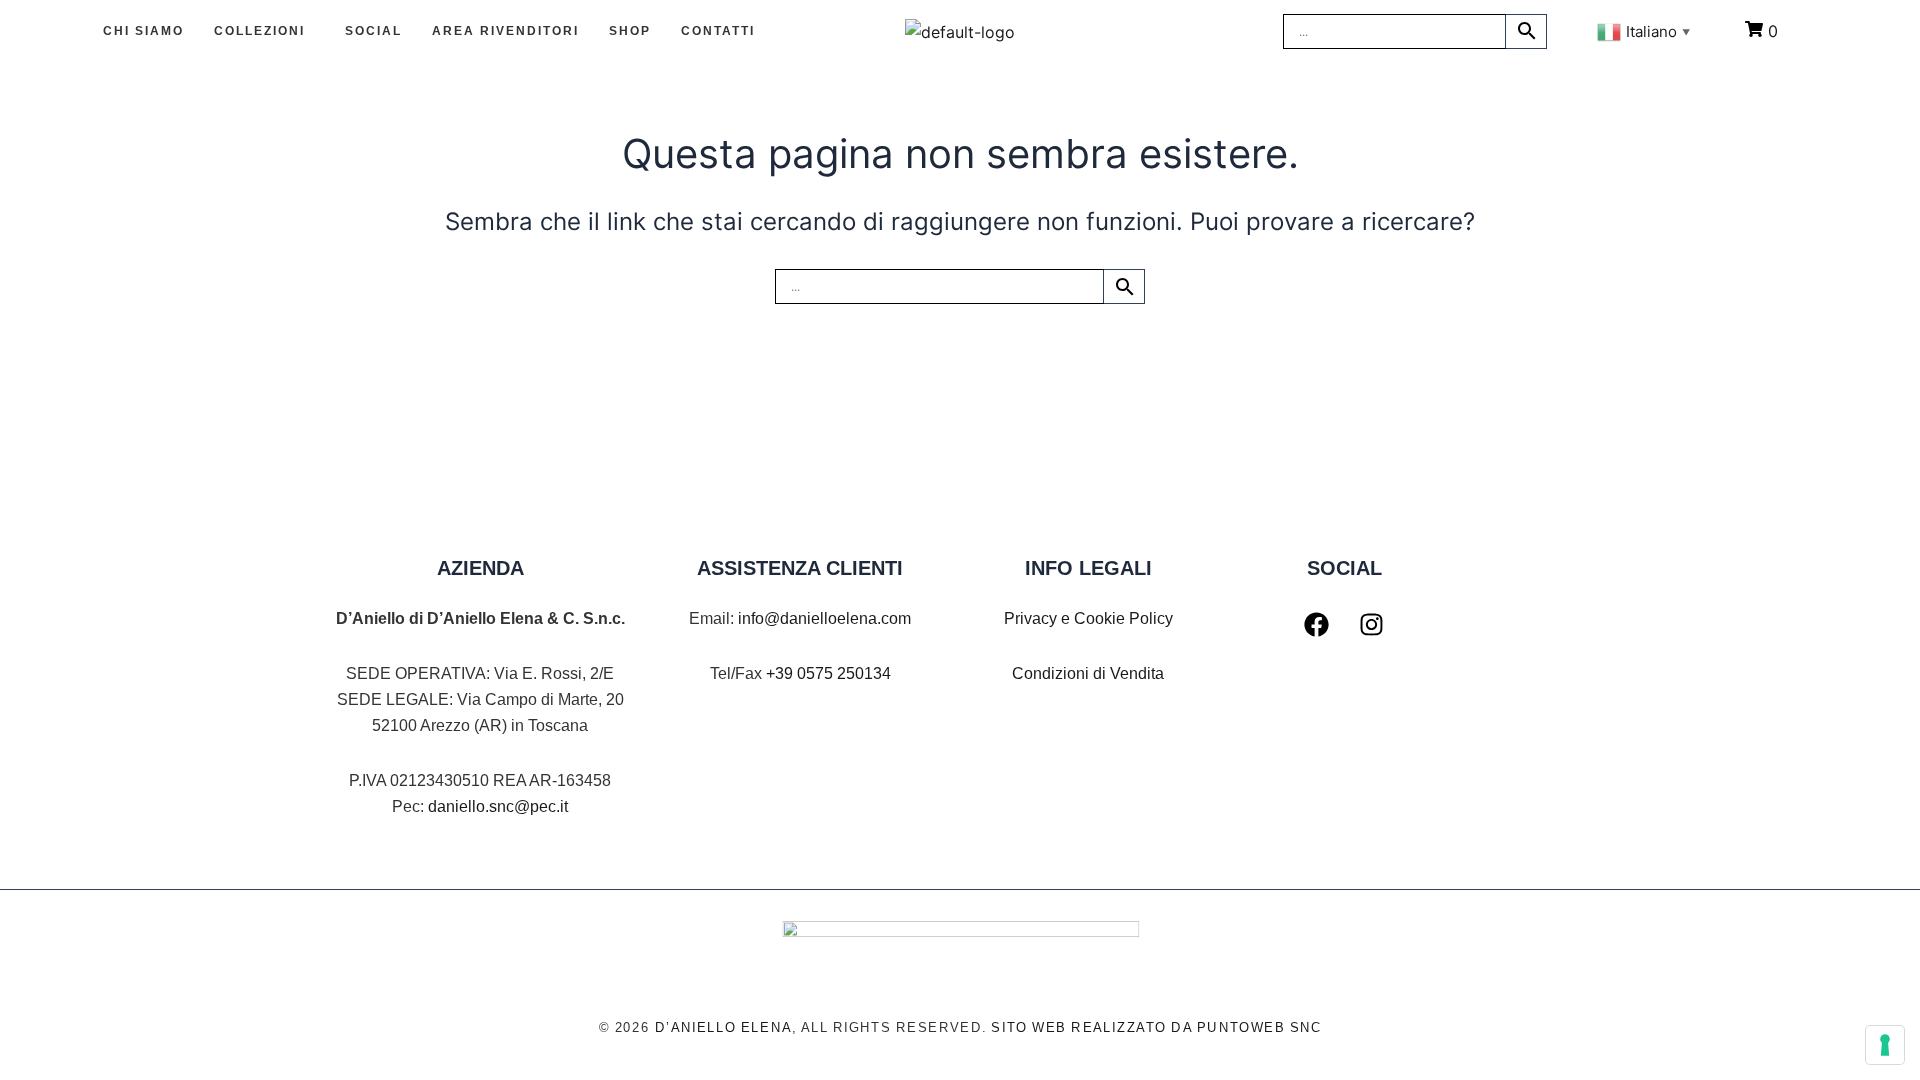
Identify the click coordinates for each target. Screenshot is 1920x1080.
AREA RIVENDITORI (505, 31)
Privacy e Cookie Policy (1088, 618)
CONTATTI (718, 31)
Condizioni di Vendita (1088, 673)
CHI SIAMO (143, 31)
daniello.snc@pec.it (498, 806)
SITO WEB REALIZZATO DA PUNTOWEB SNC (1156, 1028)
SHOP (630, 31)
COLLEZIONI (259, 31)
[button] (264, 31)
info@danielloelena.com (824, 618)
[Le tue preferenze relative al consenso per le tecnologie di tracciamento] (1885, 1045)
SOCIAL (373, 31)
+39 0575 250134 (828, 673)
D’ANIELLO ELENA (723, 1028)
